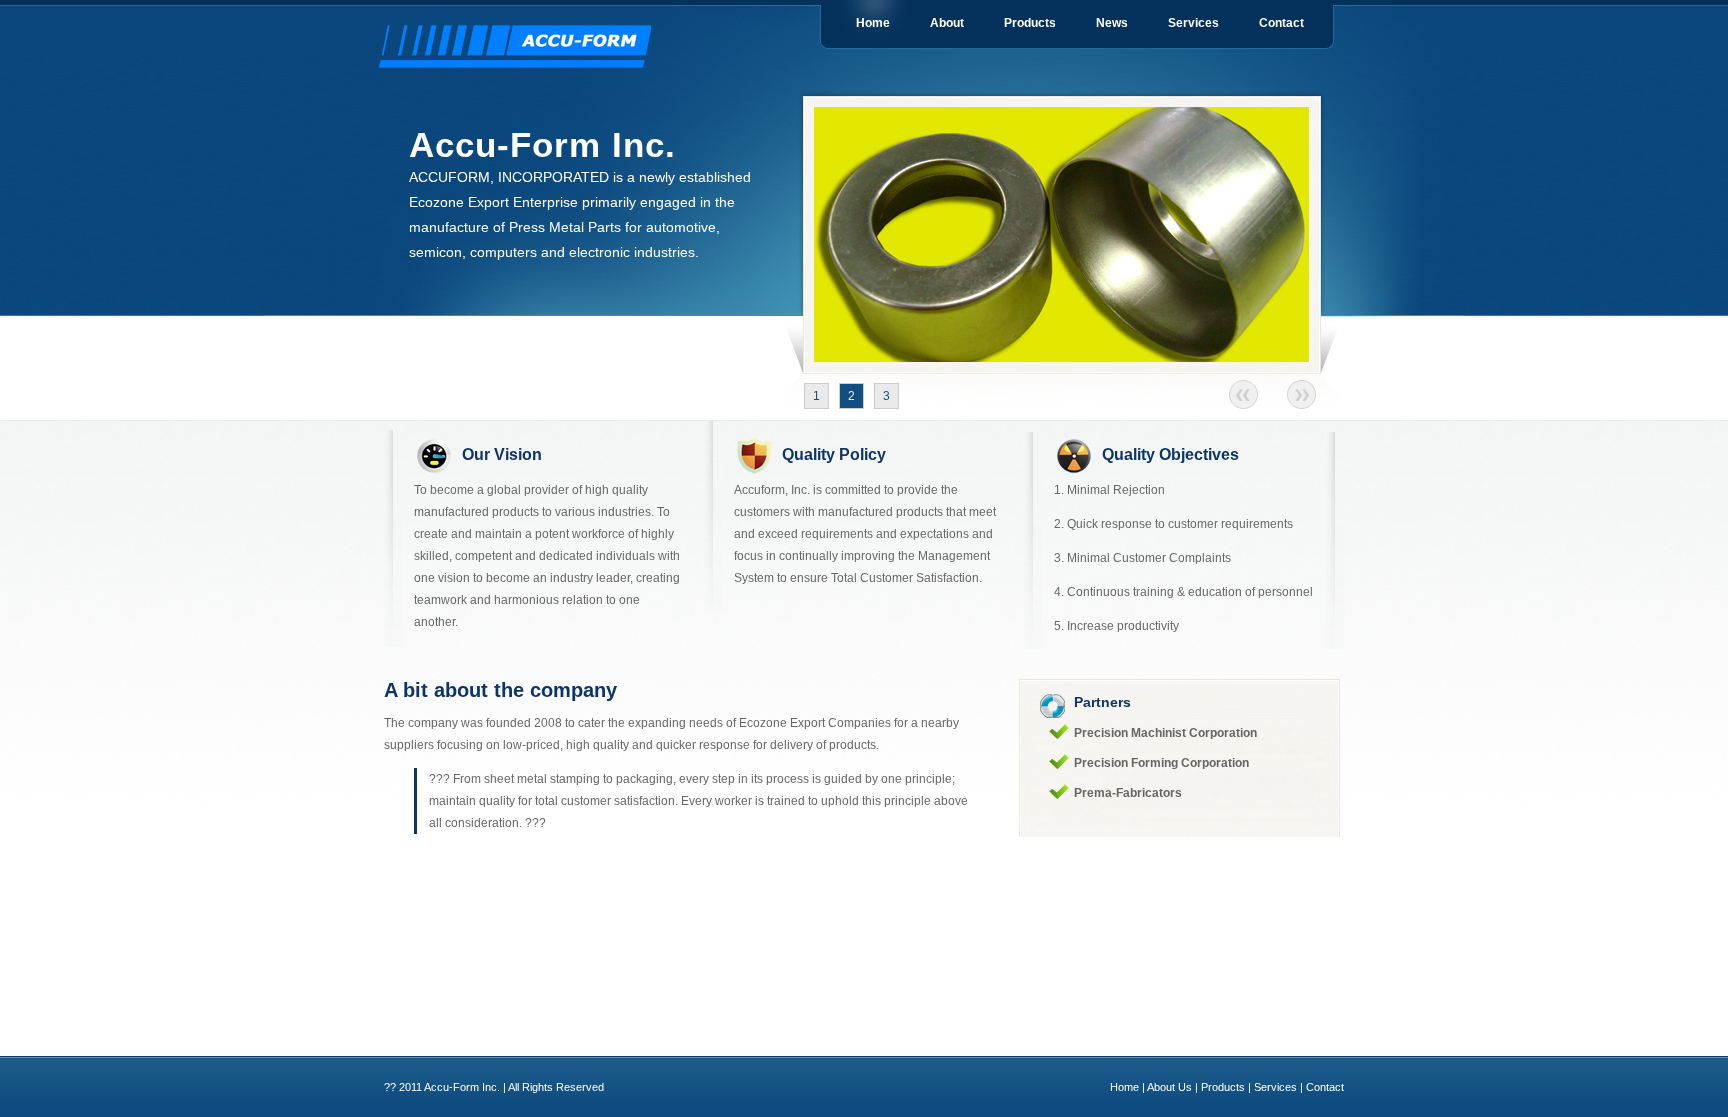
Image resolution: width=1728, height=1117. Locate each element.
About (947, 23)
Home (873, 23)
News (1112, 23)
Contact (1281, 23)
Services (1193, 23)
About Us (1169, 1087)
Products (1030, 23)
